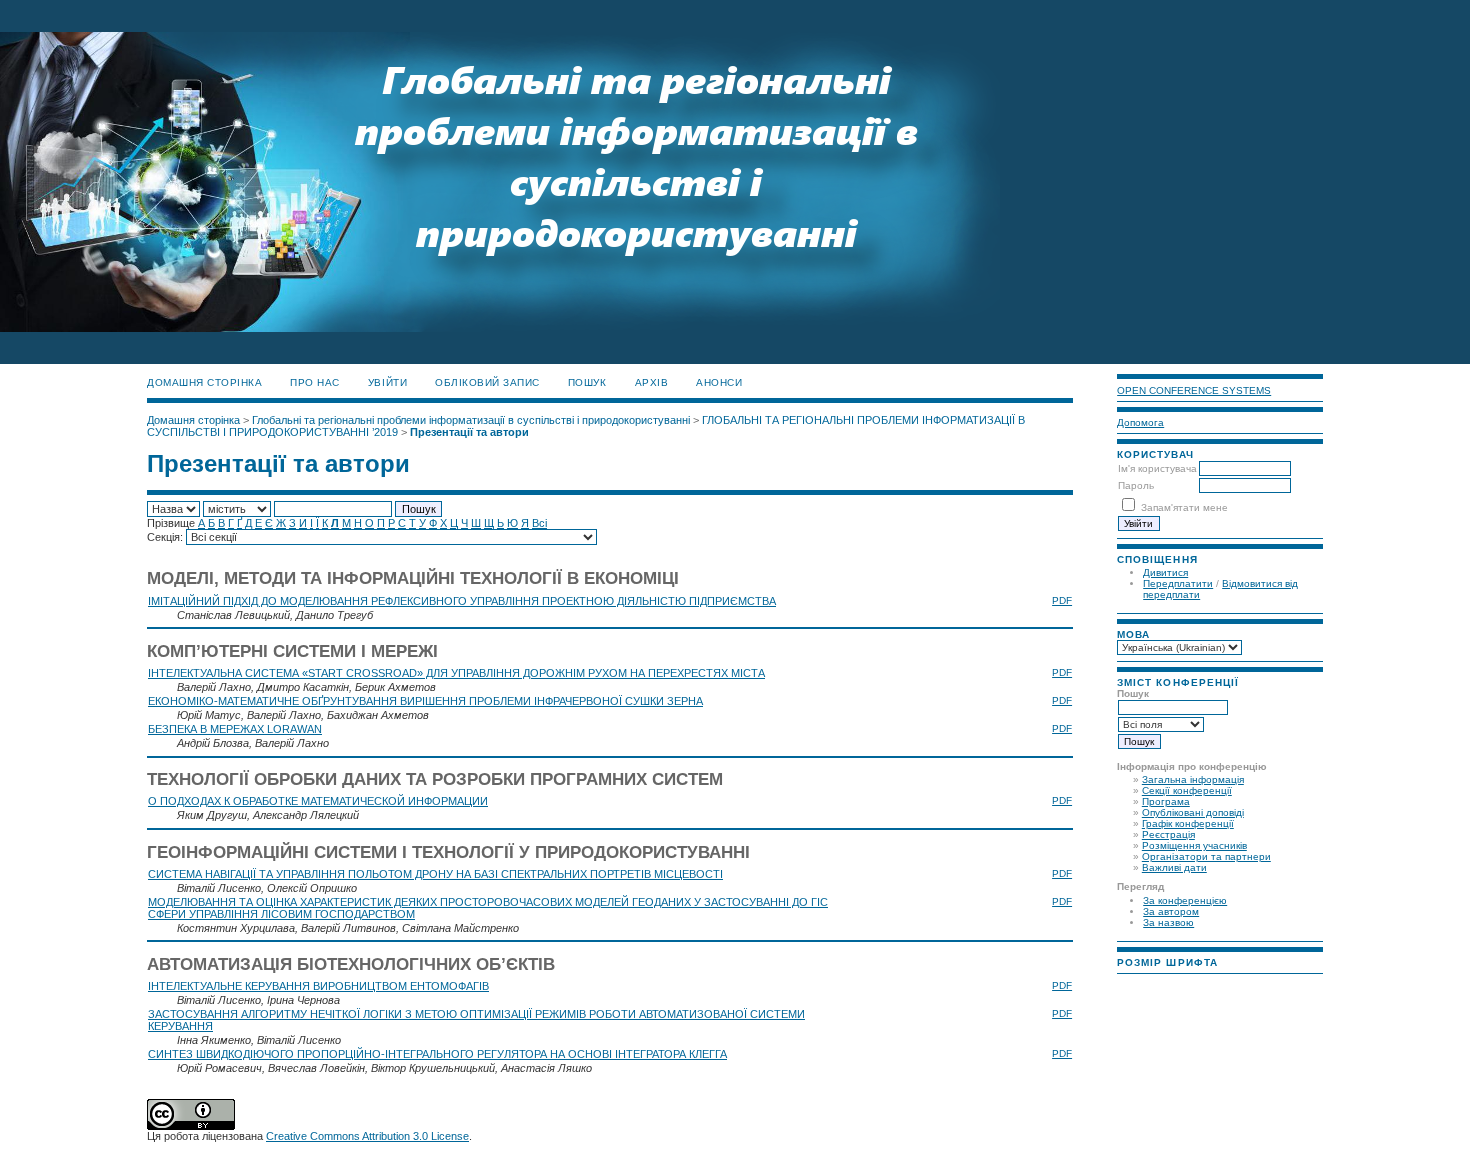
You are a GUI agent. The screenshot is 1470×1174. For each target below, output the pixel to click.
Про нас (315, 382)
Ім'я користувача (1157, 468)
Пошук (587, 382)
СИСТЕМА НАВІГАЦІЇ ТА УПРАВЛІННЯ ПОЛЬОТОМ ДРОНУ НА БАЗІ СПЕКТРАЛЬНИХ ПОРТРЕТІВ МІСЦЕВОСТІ (435, 874)
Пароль (1136, 485)
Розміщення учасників (1194, 845)
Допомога (1140, 422)
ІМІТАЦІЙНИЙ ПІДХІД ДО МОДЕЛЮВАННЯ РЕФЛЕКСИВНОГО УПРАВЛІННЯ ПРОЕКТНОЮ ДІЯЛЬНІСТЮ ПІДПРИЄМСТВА (462, 601)
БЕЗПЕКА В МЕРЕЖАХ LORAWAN (235, 729)
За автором (1171, 911)
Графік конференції (1188, 823)
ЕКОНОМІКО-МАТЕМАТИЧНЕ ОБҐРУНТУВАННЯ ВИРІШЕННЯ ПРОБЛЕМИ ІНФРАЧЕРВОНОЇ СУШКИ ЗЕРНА (425, 701)
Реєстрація (1168, 834)
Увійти (387, 382)
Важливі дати (1174, 867)
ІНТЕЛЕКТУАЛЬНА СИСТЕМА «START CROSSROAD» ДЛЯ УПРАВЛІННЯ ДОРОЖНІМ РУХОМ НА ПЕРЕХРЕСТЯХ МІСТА (456, 673)
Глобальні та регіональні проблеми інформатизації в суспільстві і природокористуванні (471, 420)
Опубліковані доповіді (1193, 812)
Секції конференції (1187, 790)
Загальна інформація (1193, 779)
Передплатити (1178, 583)
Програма (1166, 801)
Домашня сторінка (204, 382)
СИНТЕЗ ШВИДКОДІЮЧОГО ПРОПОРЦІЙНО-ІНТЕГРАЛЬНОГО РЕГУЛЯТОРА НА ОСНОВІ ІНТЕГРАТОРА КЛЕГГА (437, 1054)
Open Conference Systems (1194, 390)
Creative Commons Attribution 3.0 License (367, 1136)
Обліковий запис (487, 382)
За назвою (1168, 922)
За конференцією (1185, 900)
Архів (652, 382)
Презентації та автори (469, 432)
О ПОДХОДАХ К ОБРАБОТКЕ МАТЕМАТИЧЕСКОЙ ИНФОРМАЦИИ (318, 801)
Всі (539, 523)
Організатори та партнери (1206, 856)
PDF (1062, 600)
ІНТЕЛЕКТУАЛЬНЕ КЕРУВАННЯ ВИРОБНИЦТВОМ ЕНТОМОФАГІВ (318, 986)
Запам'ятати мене (1184, 507)
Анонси (719, 382)
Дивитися (1165, 572)
